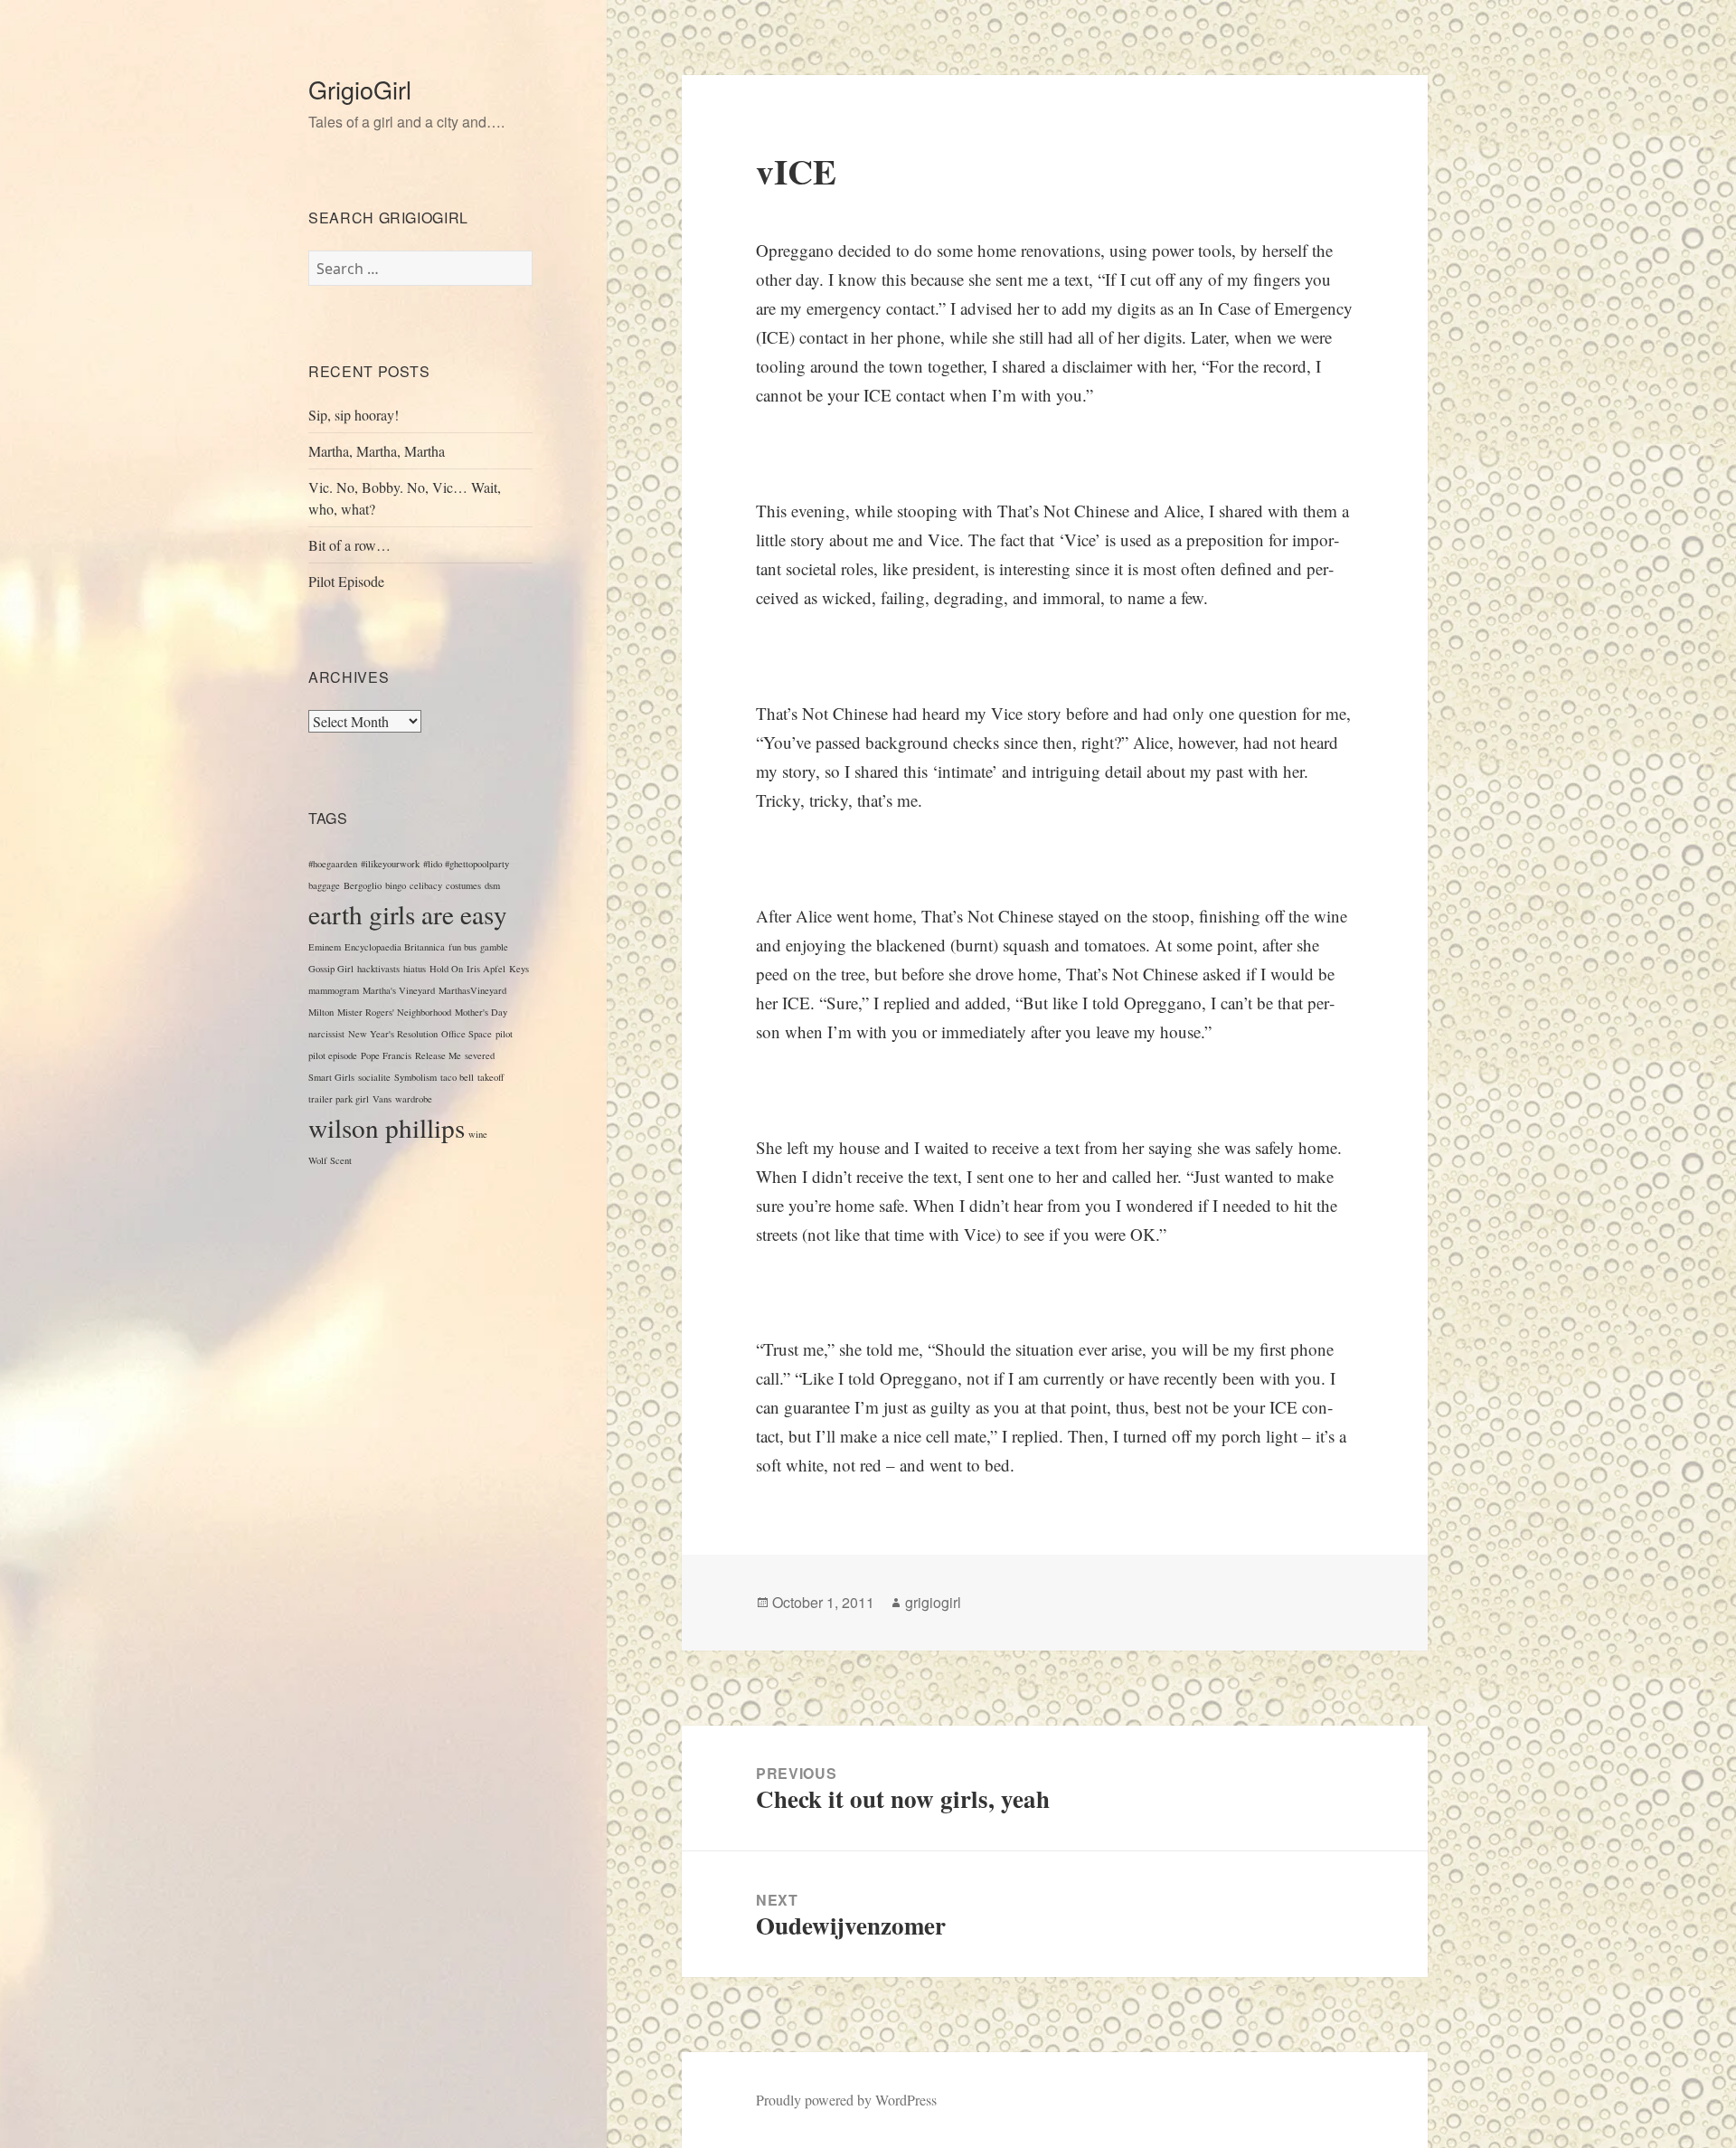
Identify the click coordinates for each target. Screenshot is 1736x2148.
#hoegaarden (333, 864)
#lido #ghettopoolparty (466, 864)
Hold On (446, 969)
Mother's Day (481, 1012)
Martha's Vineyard (399, 990)
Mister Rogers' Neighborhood (394, 1012)
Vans (382, 1099)
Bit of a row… (349, 545)
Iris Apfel (486, 969)
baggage (324, 885)
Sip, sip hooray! (354, 415)
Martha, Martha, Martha (377, 451)
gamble (494, 947)
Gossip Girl (331, 969)
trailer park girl (339, 1099)
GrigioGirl (360, 89)
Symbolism (415, 1077)
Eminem (325, 947)
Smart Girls (331, 1077)
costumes (463, 885)
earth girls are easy (408, 914)
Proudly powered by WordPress (846, 2100)
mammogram (334, 990)
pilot (504, 1034)
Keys (519, 969)
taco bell (457, 1077)
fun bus (462, 947)
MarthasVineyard (472, 990)
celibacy (426, 885)
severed (480, 1055)
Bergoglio (363, 885)
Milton (321, 1012)
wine (478, 1134)
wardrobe (414, 1099)
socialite (374, 1077)
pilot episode (333, 1055)
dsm (492, 885)
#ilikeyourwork (390, 864)
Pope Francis (386, 1055)
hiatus (415, 969)
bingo (396, 885)
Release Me (438, 1055)
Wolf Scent (330, 1160)
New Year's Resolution (393, 1034)
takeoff (491, 1077)
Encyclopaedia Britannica (395, 947)
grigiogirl (933, 1602)
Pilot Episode (346, 581)
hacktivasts (378, 969)
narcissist (326, 1034)
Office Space (467, 1034)
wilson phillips (387, 1127)
